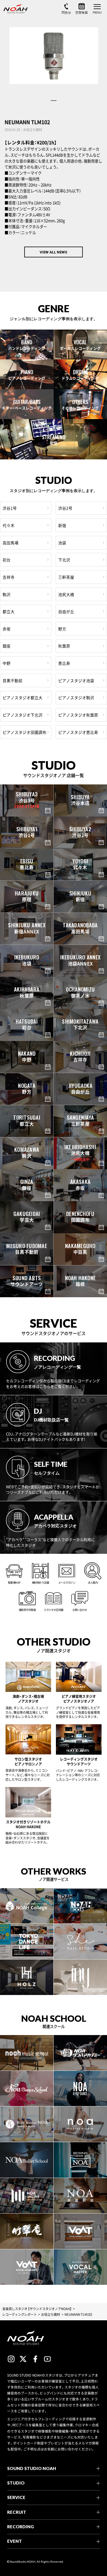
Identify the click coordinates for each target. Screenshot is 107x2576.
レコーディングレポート (20, 2314)
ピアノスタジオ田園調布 (25, 732)
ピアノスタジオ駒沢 (76, 697)
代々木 (9, 525)
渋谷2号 (65, 508)
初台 (7, 560)
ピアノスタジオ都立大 (23, 697)
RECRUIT (17, 2512)
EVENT (15, 2541)
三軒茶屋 (66, 577)
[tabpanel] (54, 56)
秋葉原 (64, 646)
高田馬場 (11, 543)
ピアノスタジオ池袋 (76, 680)
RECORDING (21, 2527)
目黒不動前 (13, 680)
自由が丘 (66, 611)
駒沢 (7, 594)
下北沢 (64, 560)
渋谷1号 (10, 508)
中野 (7, 663)
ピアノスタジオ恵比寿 (78, 732)
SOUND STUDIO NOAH (32, 2468)
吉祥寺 (9, 577)
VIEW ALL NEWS (53, 252)
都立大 (9, 611)
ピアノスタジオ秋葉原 (78, 715)
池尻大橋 (66, 594)
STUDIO (16, 2483)
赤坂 (7, 629)
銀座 (7, 646)
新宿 (62, 525)
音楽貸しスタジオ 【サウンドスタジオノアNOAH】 (37, 2309)
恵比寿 (64, 663)
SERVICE (16, 2497)
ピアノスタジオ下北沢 (23, 715)
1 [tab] (54, 101)
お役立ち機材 (51, 2314)
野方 (62, 629)
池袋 (62, 543)
